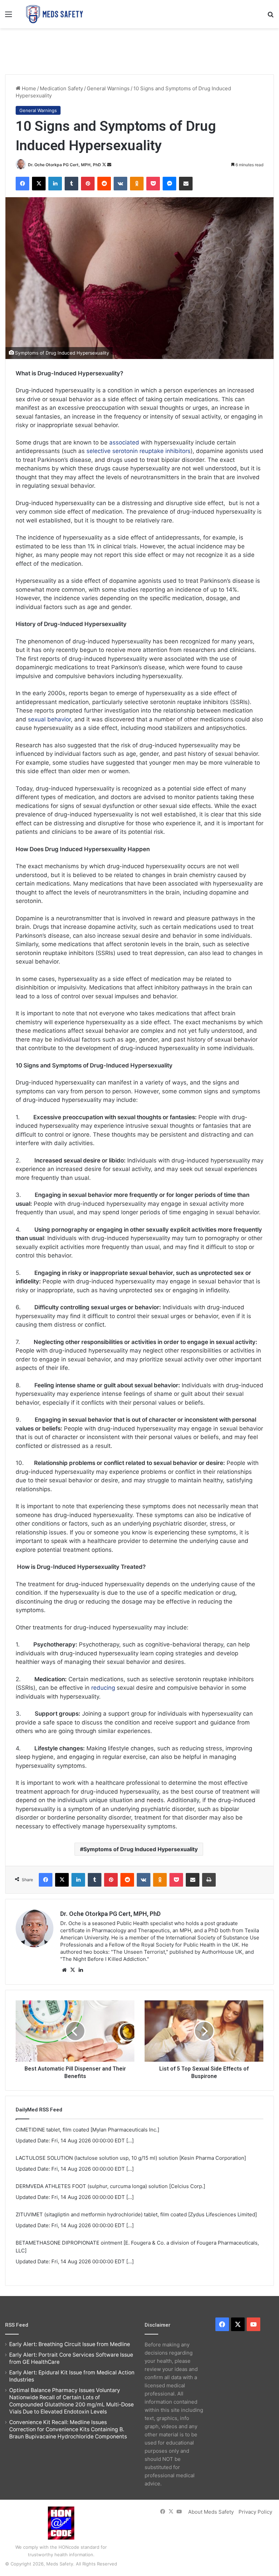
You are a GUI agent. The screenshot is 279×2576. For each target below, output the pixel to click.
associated (124, 442)
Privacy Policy (255, 2512)
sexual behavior (49, 719)
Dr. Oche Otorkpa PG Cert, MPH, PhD (64, 165)
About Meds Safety (211, 2512)
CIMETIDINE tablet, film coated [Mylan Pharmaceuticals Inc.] (87, 2130)
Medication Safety (61, 88)
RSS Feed (17, 2325)
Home (28, 88)
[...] (130, 2141)
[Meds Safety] (54, 14)
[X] (72, 1970)
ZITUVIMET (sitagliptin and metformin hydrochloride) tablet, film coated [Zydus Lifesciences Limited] (136, 2214)
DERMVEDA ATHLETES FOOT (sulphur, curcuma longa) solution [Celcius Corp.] (110, 2186)
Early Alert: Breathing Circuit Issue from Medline (70, 2344)
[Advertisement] (139, 50)
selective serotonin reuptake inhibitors (138, 451)
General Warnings (108, 88)
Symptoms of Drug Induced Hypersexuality (141, 1849)
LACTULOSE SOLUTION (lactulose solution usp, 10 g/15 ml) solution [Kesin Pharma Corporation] (131, 2158)
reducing (103, 1688)
